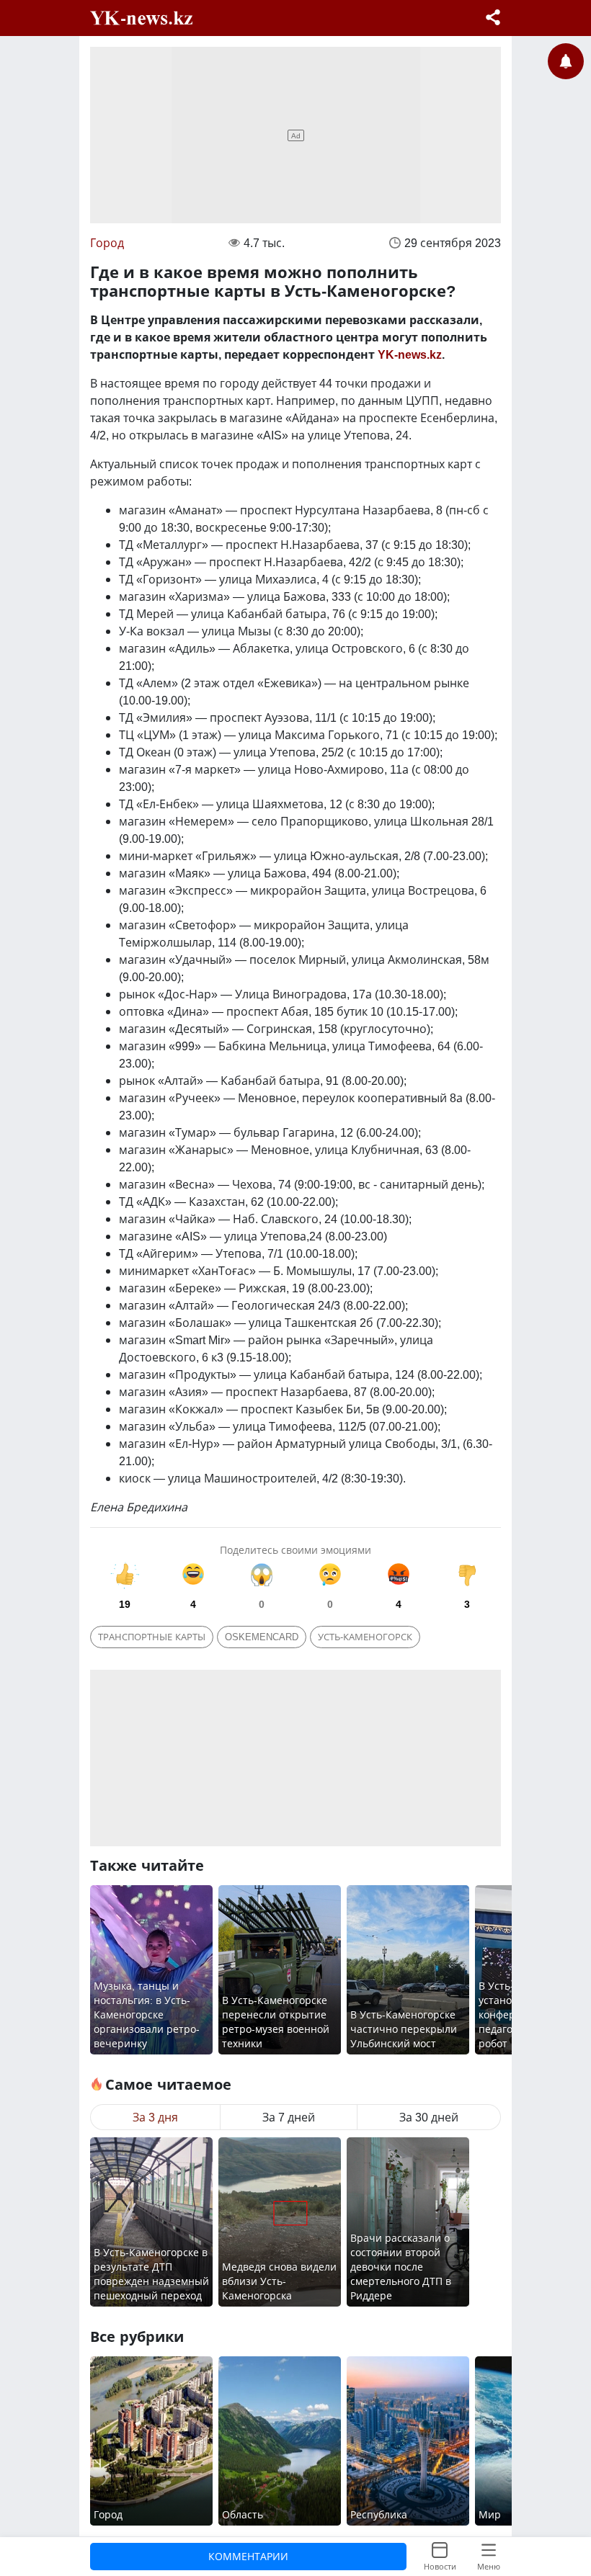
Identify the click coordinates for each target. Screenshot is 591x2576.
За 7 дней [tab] (289, 2117)
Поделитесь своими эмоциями (295, 1550)
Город (107, 243)
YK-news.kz (410, 354)
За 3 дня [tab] (155, 2117)
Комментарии (248, 2556)
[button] (493, 19)
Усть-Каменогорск (365, 1637)
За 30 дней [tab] (429, 2117)
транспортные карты (152, 1637)
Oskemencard (262, 1637)
